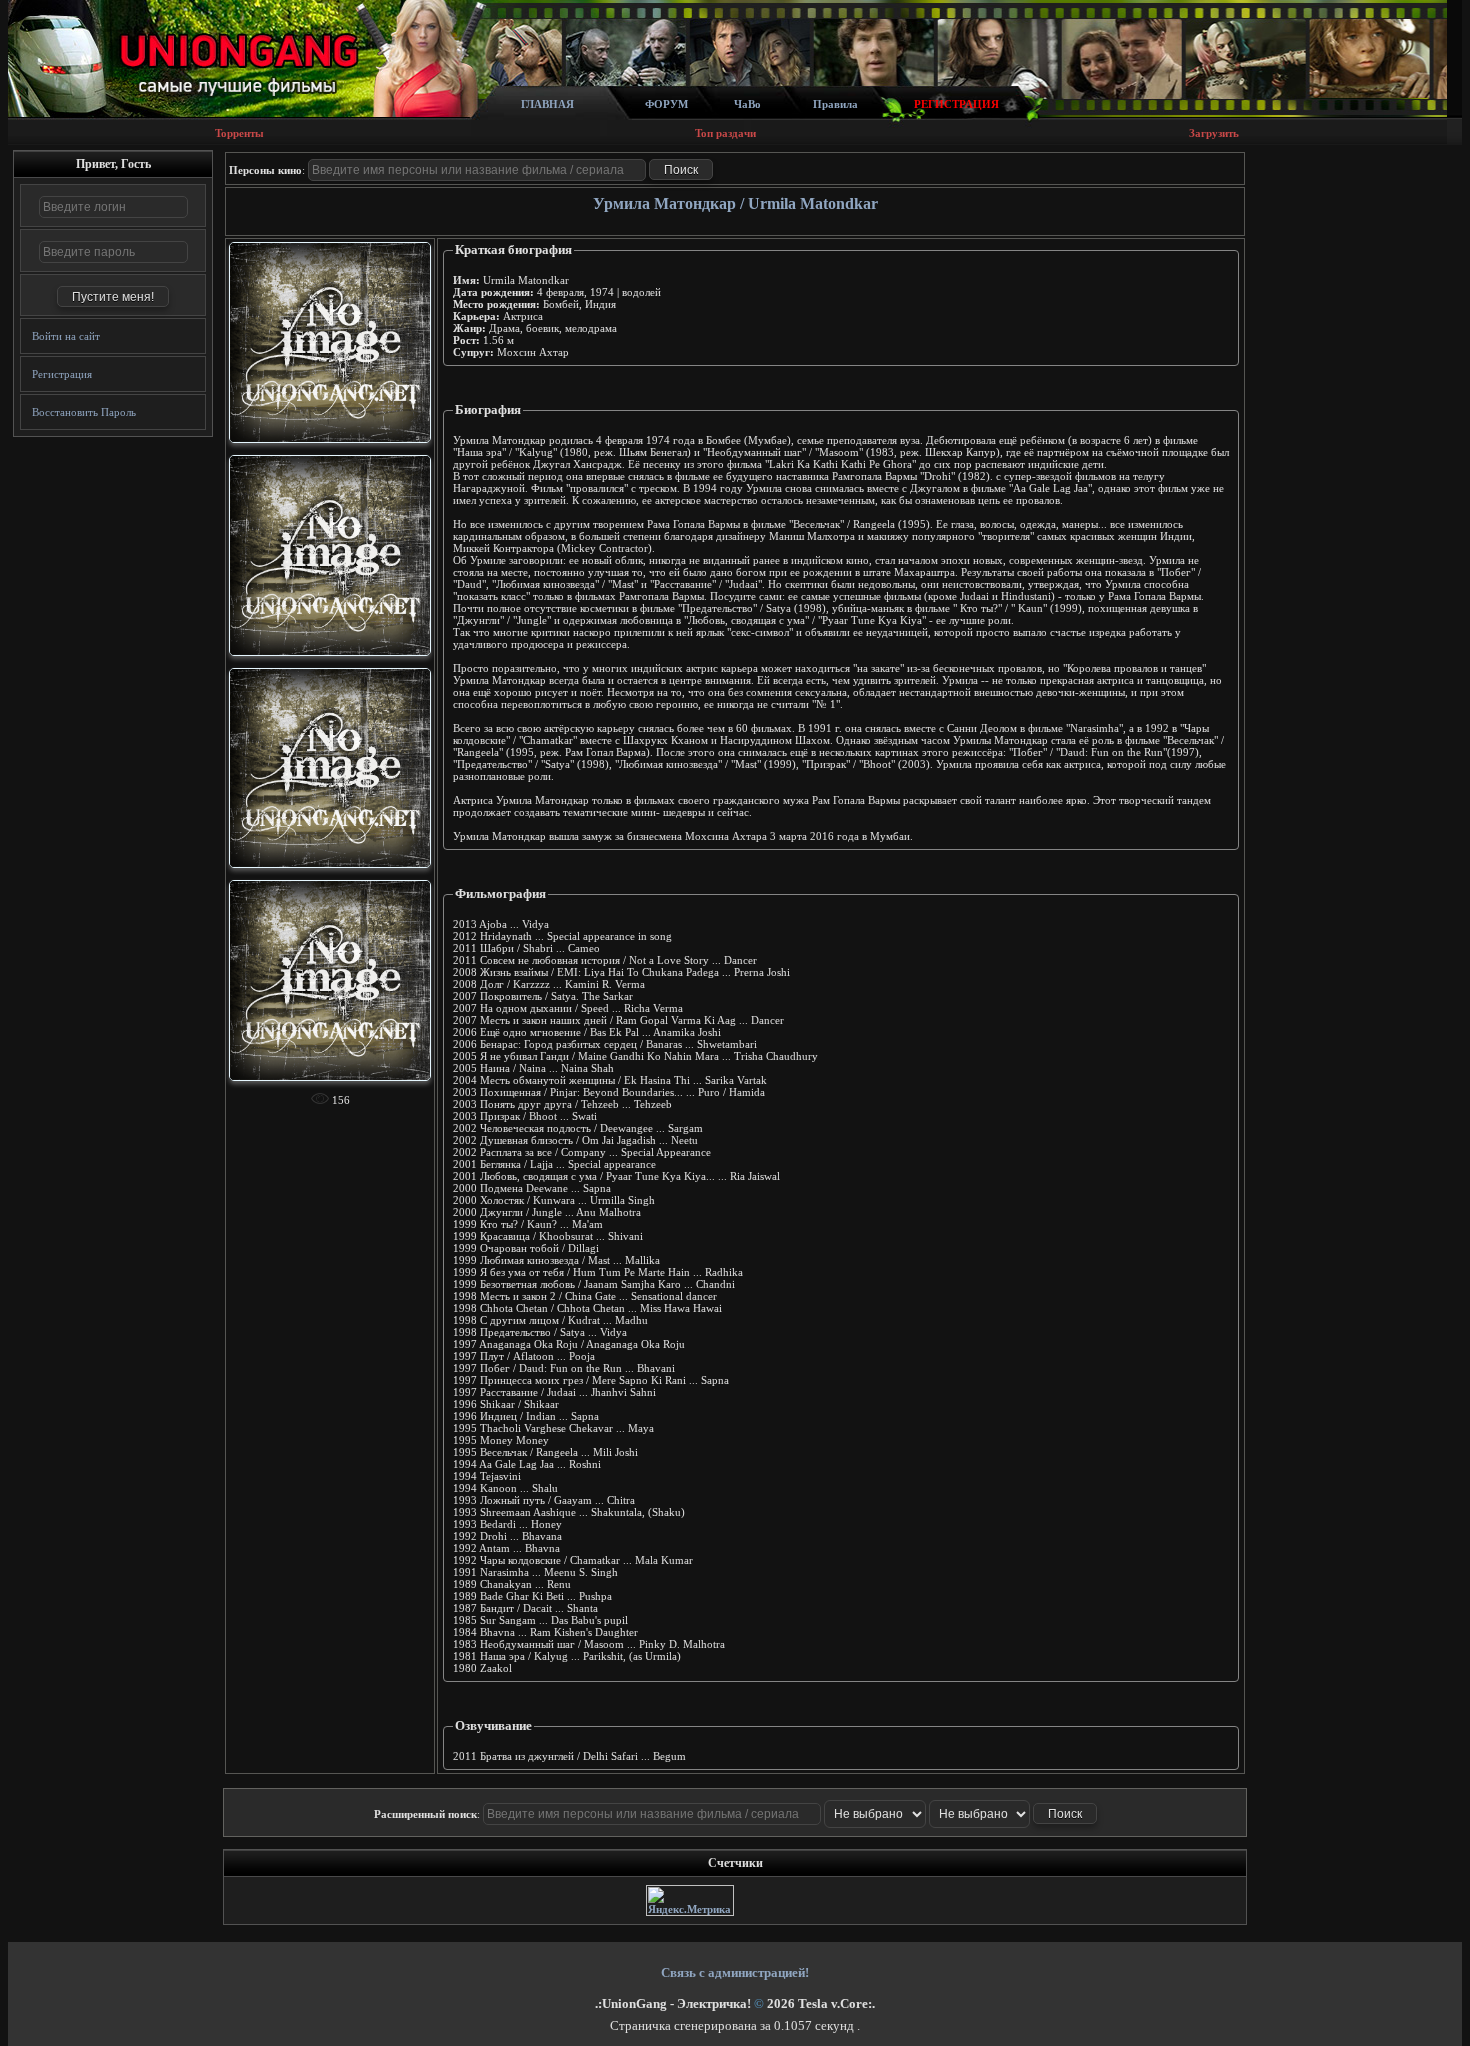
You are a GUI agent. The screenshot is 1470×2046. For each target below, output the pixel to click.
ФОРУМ (666, 104)
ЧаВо (747, 104)
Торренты (239, 133)
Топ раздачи (725, 133)
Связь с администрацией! (735, 1972)
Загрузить (1214, 133)
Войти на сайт (66, 336)
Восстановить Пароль (84, 412)
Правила (835, 104)
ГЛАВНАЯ (547, 104)
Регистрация (62, 374)
